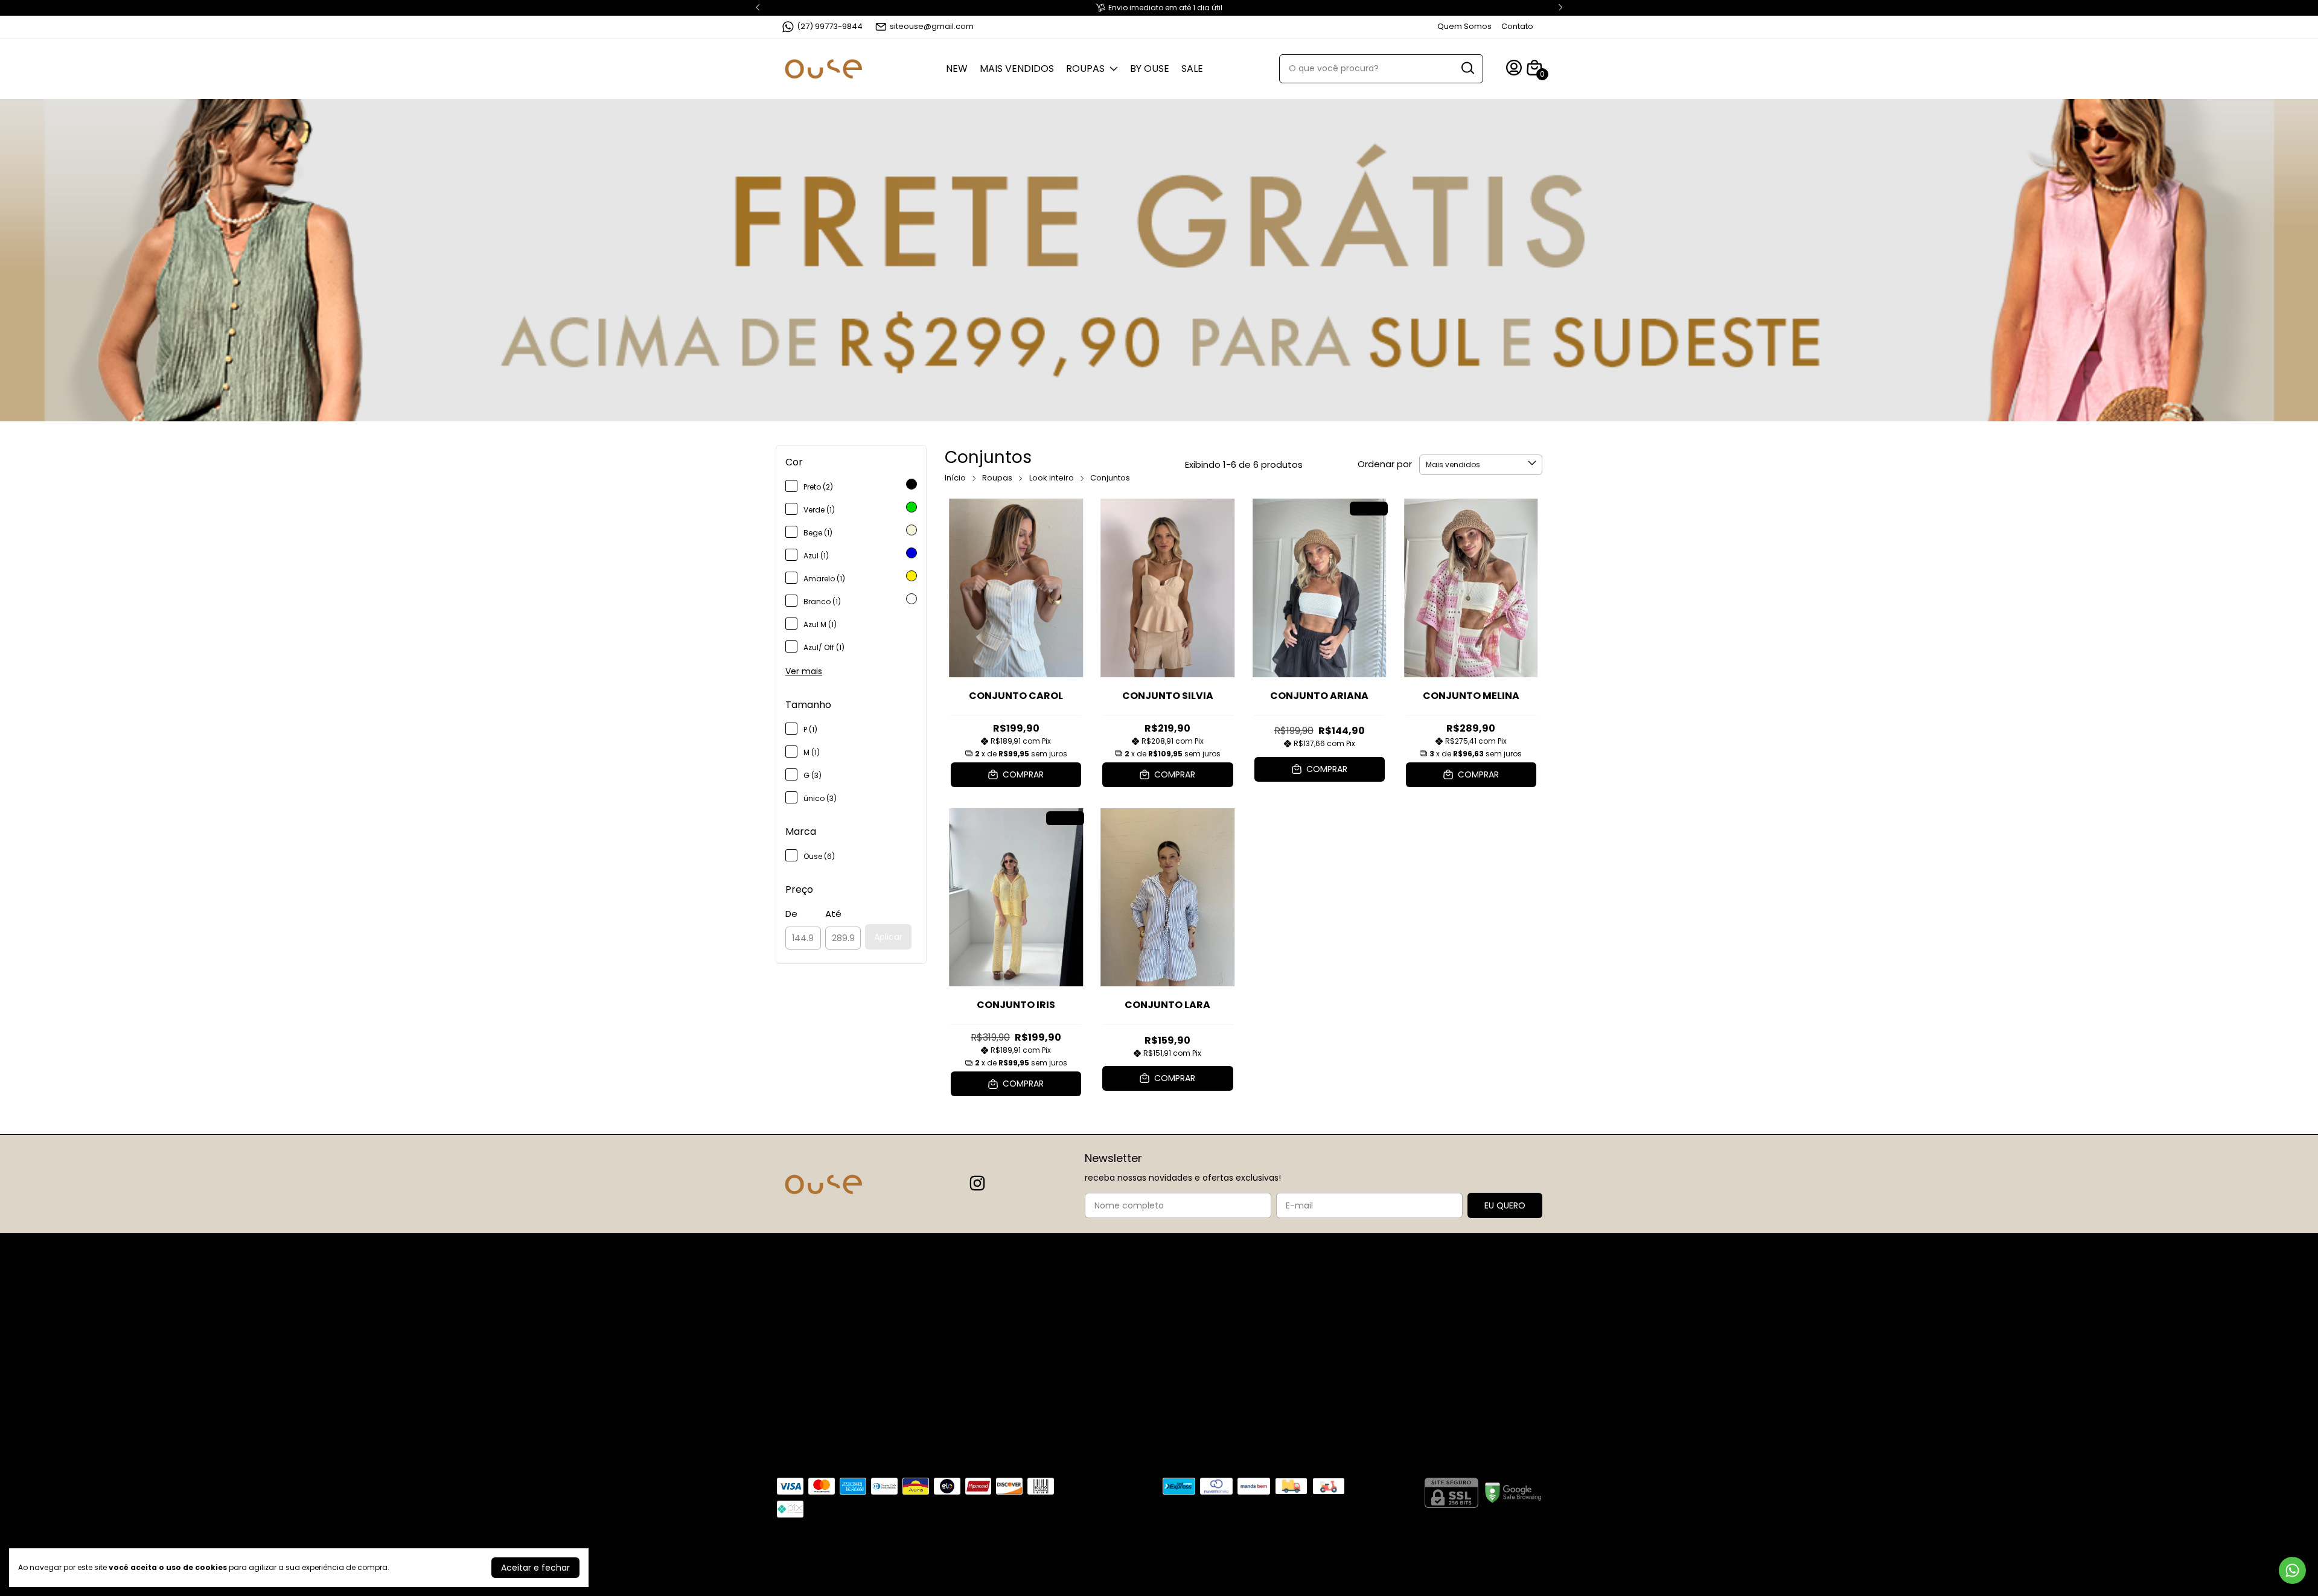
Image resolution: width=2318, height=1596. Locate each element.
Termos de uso (1217, 1402)
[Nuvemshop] (1471, 1568)
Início (955, 478)
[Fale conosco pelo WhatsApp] (2292, 1570)
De (791, 914)
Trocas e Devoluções (1229, 1383)
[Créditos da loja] (1530, 1566)
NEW (957, 69)
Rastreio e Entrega (1223, 1364)
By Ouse (1150, 69)
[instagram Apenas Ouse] (977, 1184)
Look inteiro (1052, 478)
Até (833, 914)
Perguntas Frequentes (1231, 1308)
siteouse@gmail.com (932, 26)
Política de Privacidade (1233, 1327)
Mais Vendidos (1017, 69)
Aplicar (888, 937)
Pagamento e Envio (1226, 1345)
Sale (1192, 69)
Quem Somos (1464, 26)
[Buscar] (1467, 68)
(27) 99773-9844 (830, 26)
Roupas (1085, 69)
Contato (1517, 26)
